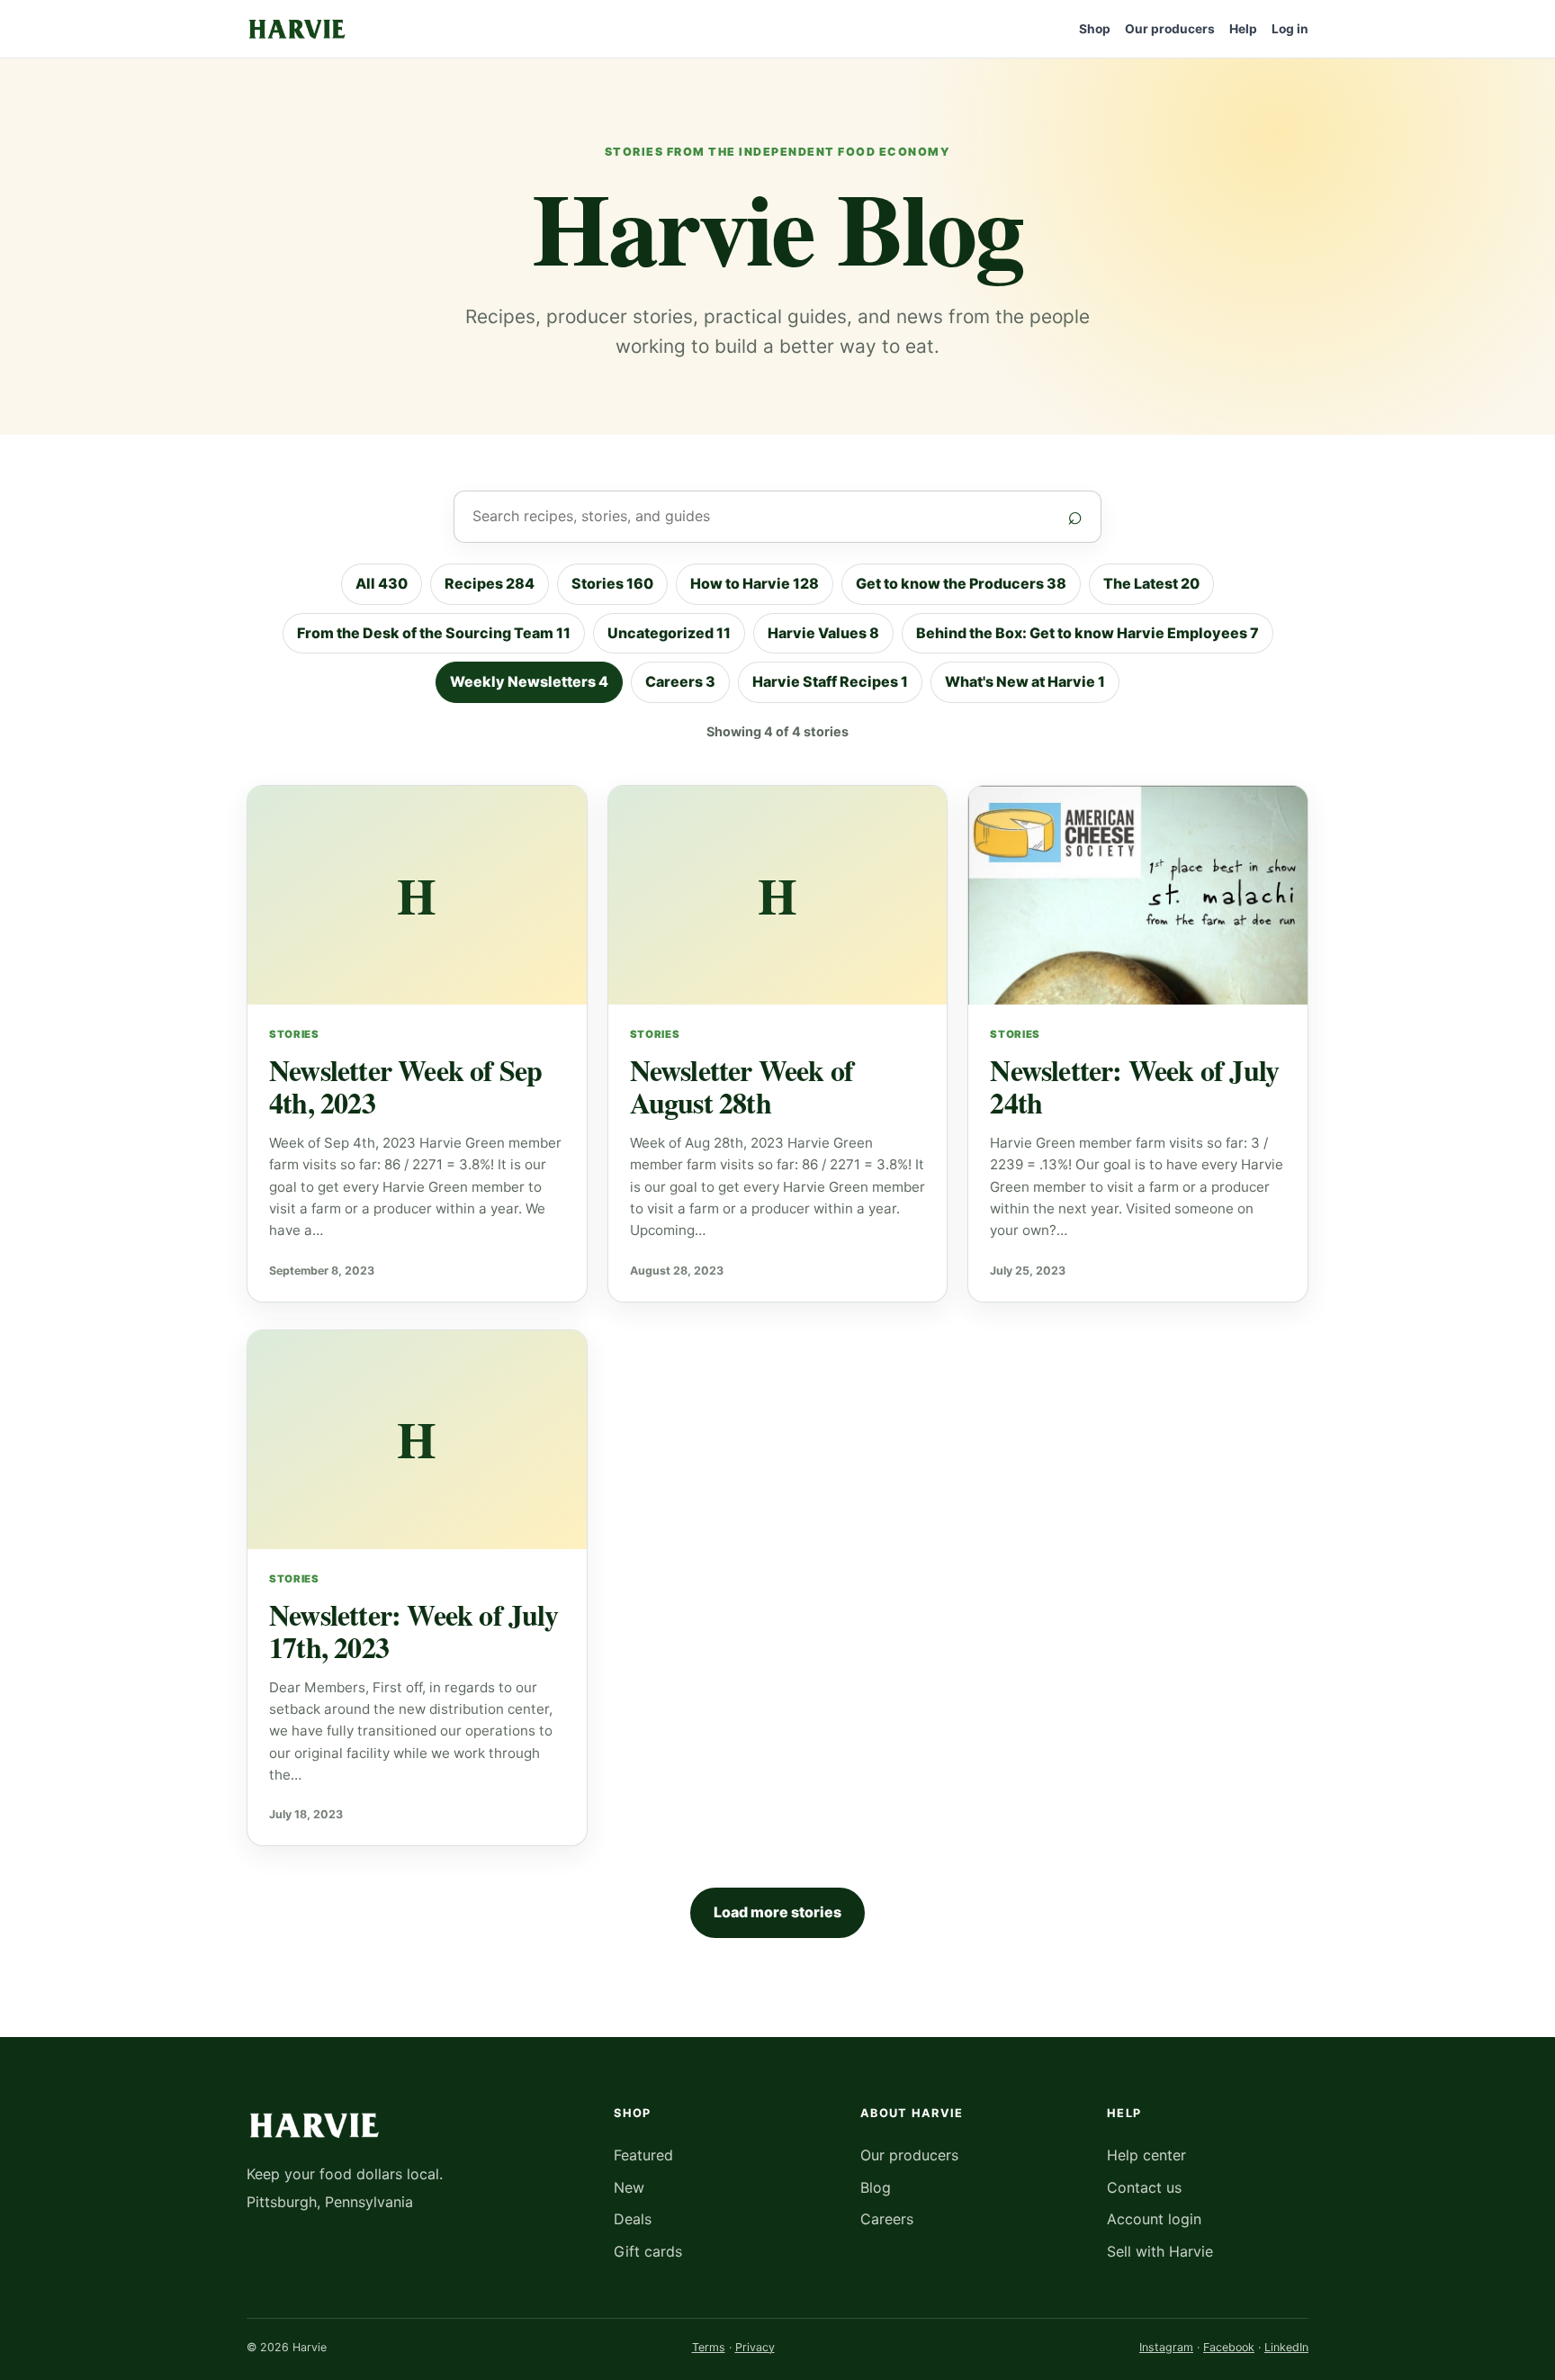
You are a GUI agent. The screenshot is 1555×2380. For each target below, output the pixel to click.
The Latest (1151, 583)
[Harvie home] (297, 28)
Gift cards (648, 2251)
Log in (1290, 29)
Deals (633, 2219)
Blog (876, 2187)
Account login (1154, 2219)
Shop (1095, 29)
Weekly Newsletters (529, 681)
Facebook (1229, 2347)
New (629, 2187)
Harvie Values (823, 633)
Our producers (1170, 29)
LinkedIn (1286, 2347)
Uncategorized (669, 633)
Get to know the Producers (961, 583)
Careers (680, 681)
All (382, 583)
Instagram (1166, 2347)
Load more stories (777, 1912)
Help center (1146, 2155)
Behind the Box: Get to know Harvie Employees (1088, 633)
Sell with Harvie (1160, 2251)
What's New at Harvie (1025, 681)
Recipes (490, 583)
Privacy (755, 2347)
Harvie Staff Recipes (830, 681)
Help (1243, 29)
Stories (612, 583)
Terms (709, 2347)
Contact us (1144, 2187)
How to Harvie (755, 583)
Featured (643, 2155)
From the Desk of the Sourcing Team (434, 633)
